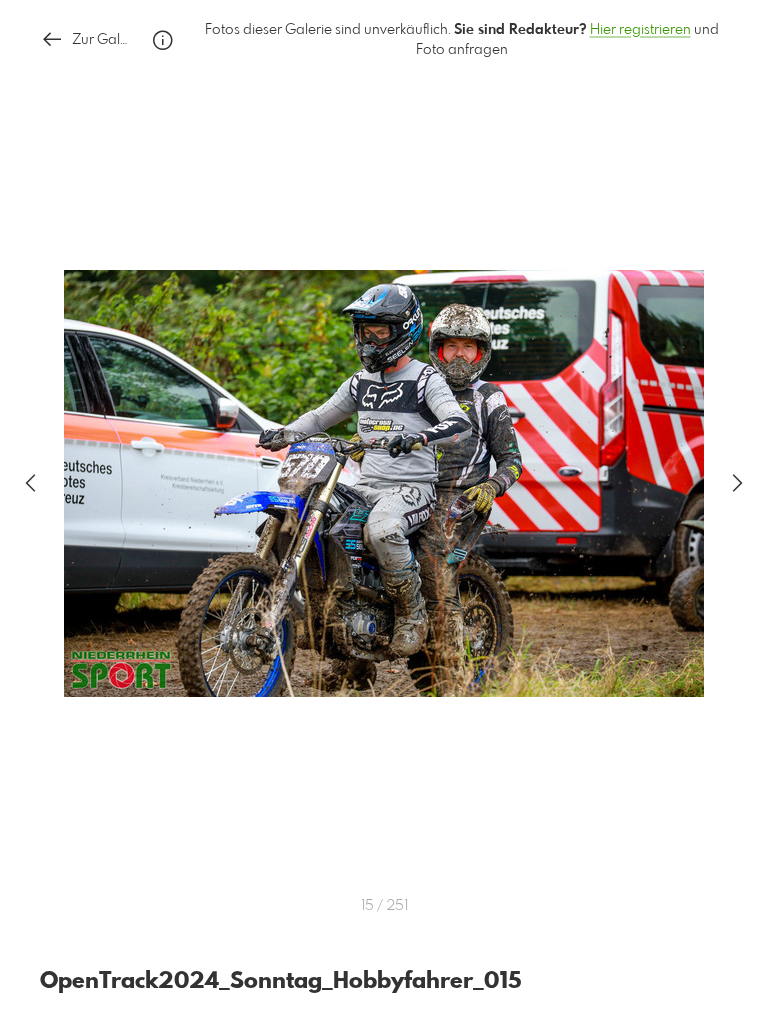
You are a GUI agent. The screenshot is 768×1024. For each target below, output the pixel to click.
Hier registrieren (640, 30)
